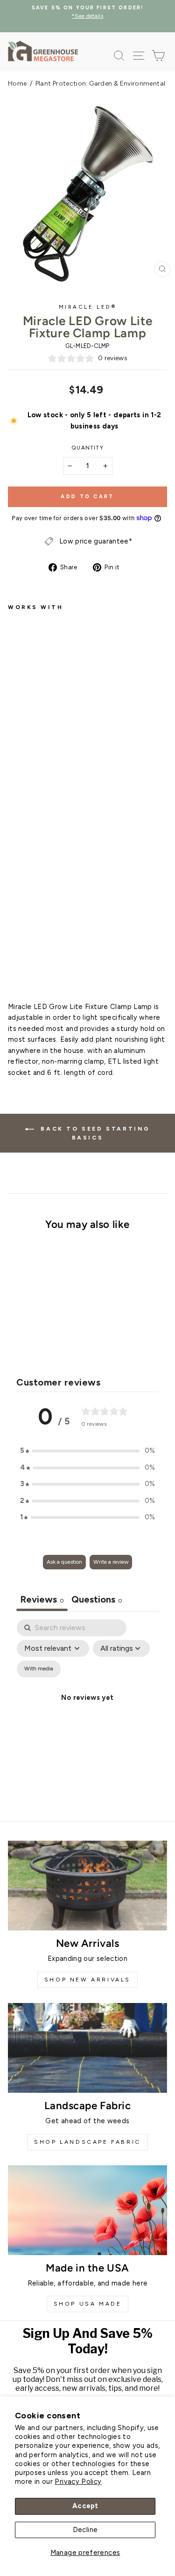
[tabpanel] (87, 1709)
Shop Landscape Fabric (87, 2142)
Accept (85, 2506)
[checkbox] (39, 1669)
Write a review (111, 1562)
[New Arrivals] (87, 1886)
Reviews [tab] (42, 1599)
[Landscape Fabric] (87, 2048)
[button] (88, 1451)
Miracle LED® (87, 307)
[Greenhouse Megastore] (43, 51)
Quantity (87, 448)
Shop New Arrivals (87, 1980)
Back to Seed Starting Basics (94, 1133)
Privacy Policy (78, 2482)
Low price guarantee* (96, 541)
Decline (85, 2530)
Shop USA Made (88, 2304)
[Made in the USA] (87, 2210)
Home (17, 83)
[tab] (97, 1600)
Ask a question (64, 1562)
